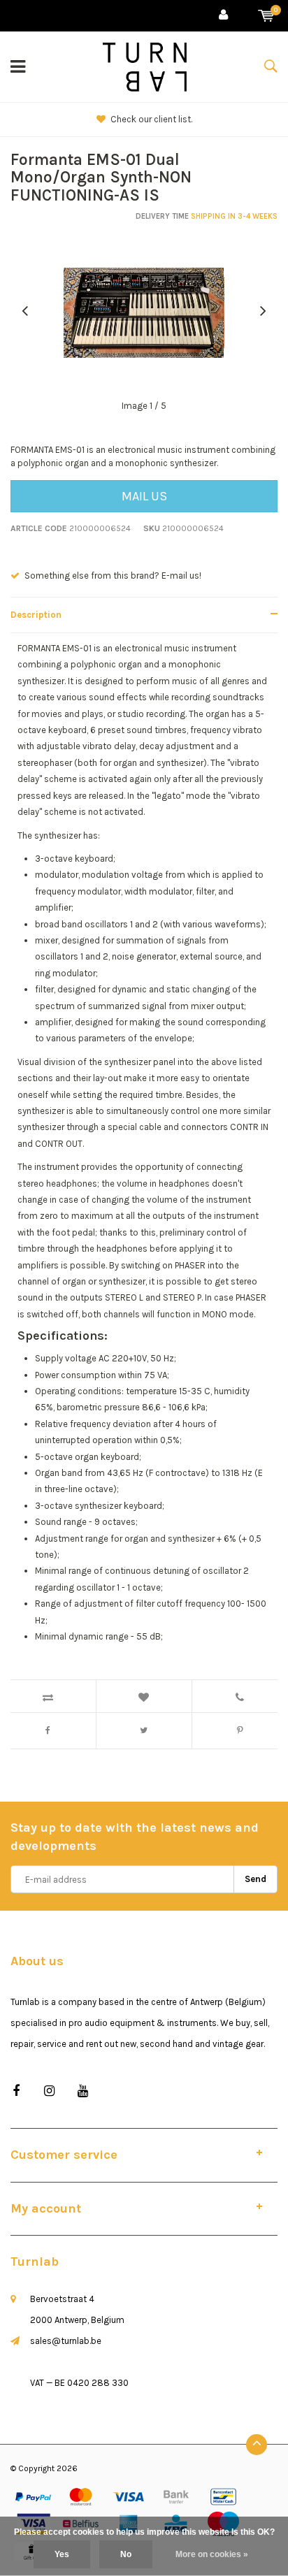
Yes (62, 2554)
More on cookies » (212, 2554)
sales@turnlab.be (66, 2341)
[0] (266, 16)
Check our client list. (151, 119)
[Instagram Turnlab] (49, 2091)
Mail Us (144, 496)
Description (36, 615)
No (126, 2554)
